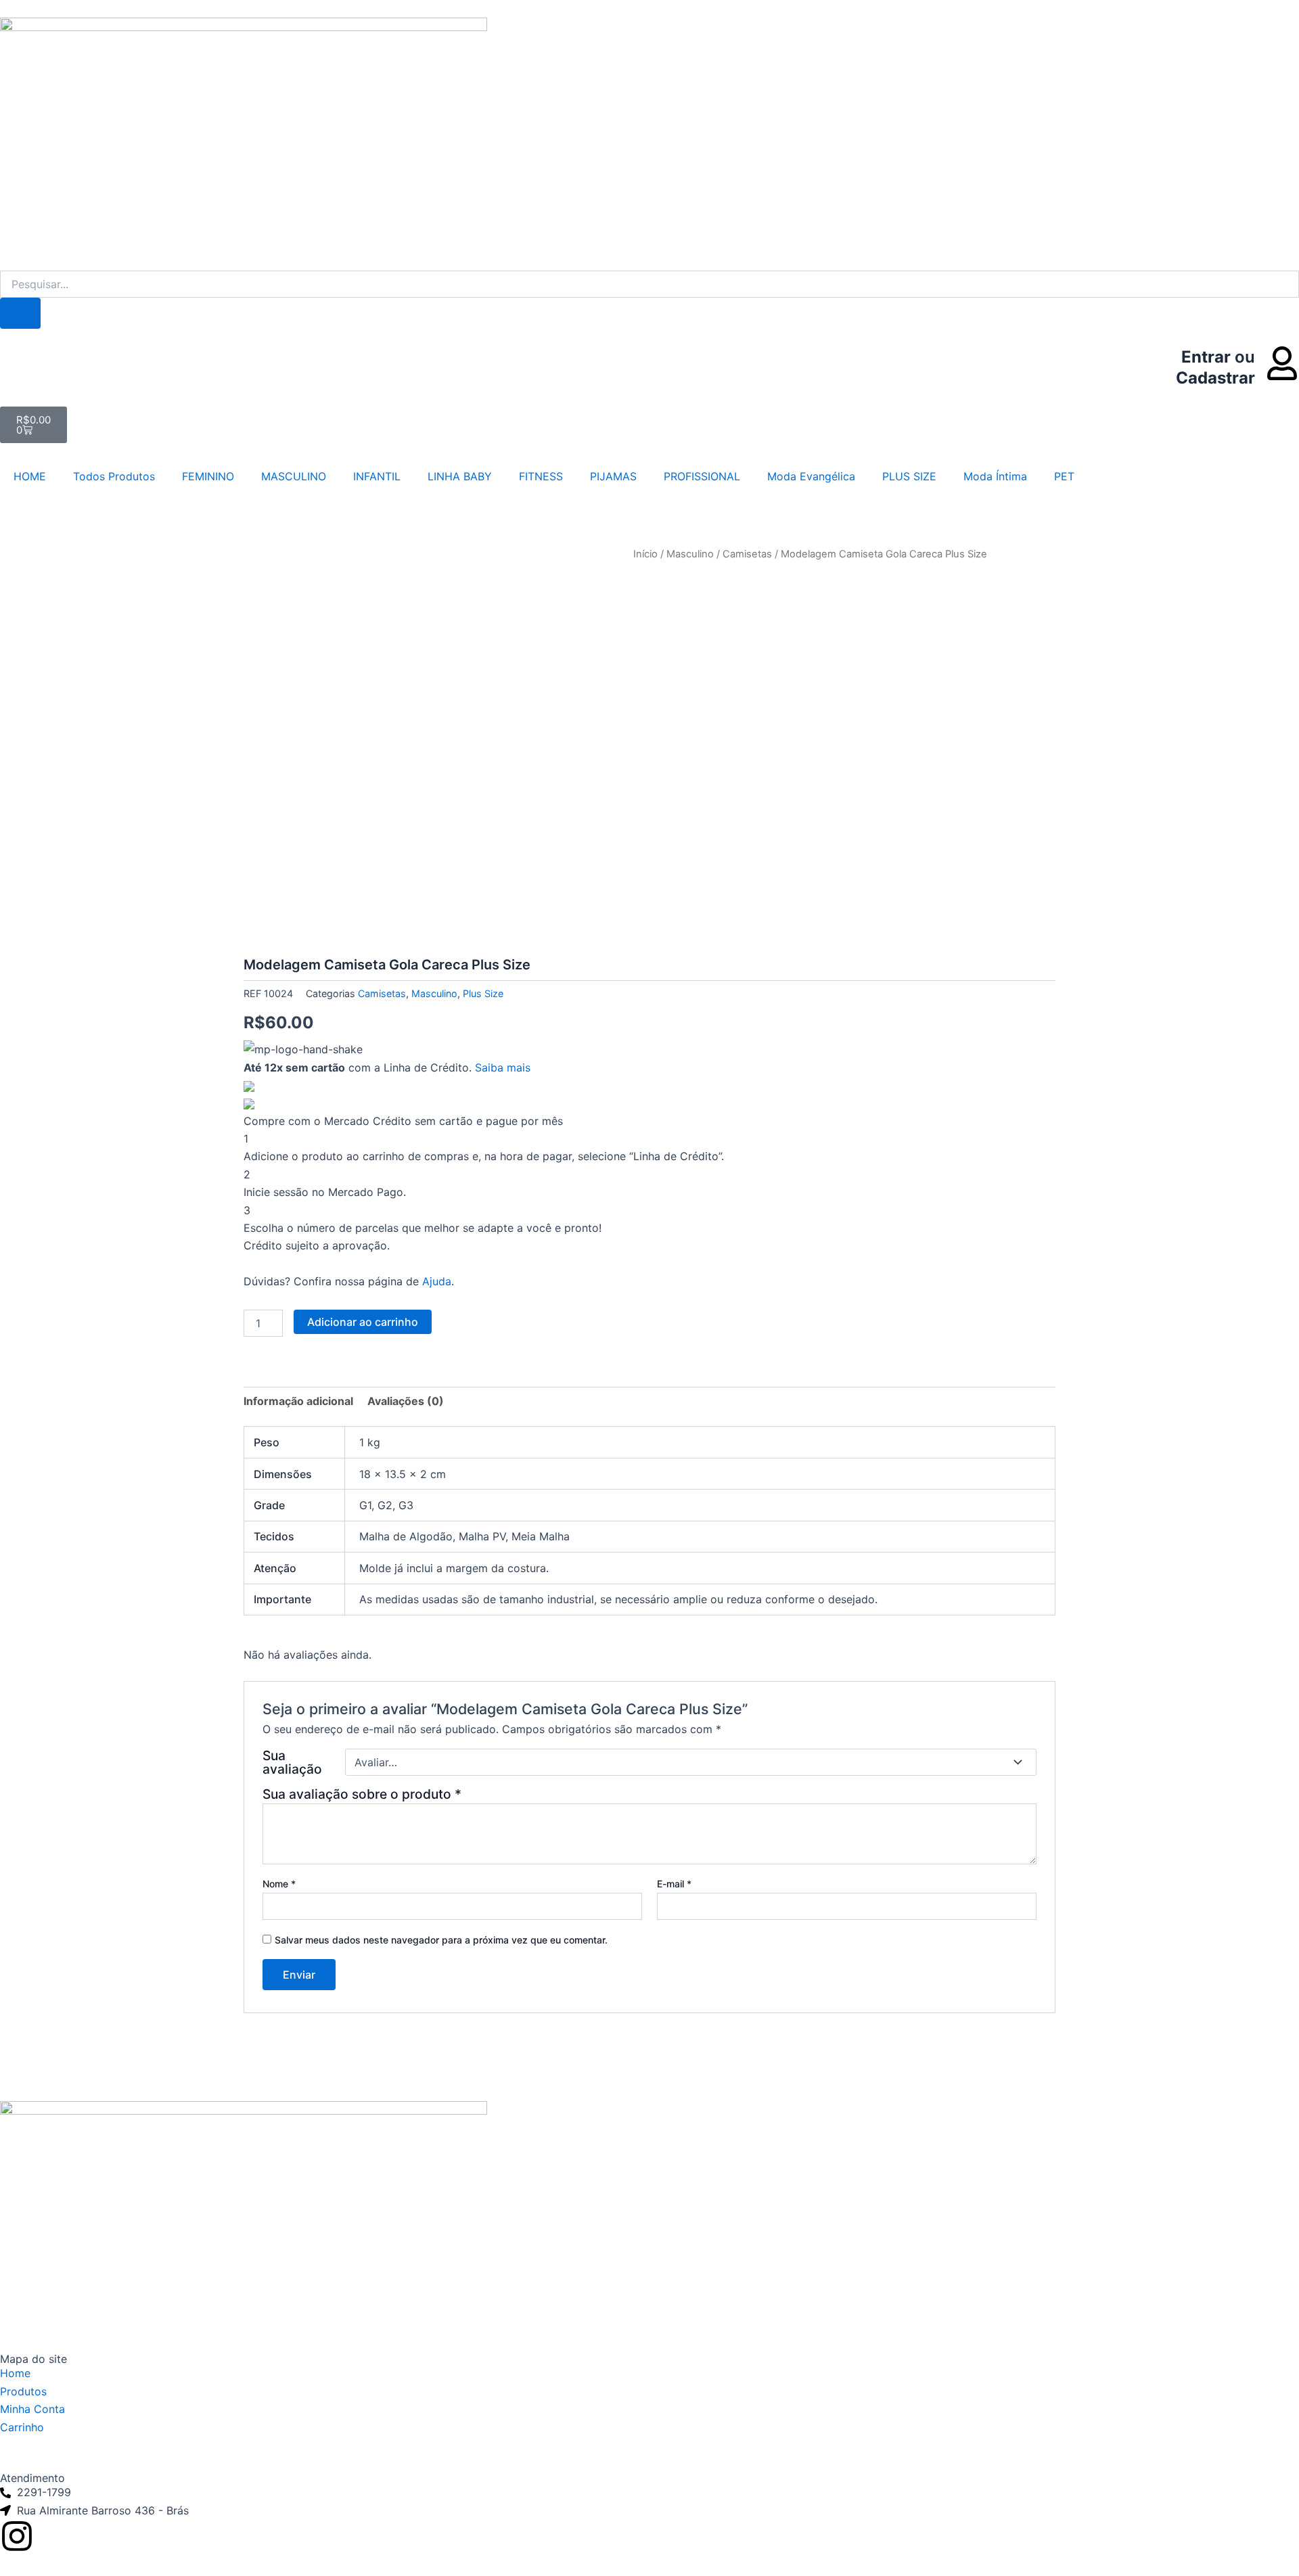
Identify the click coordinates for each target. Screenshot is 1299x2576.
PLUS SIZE (909, 476)
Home (15, 2373)
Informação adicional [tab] (298, 1401)
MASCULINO (294, 476)
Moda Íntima (995, 476)
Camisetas (747, 554)
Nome (279, 1884)
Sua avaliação (292, 1762)
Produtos (23, 2391)
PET (1064, 476)
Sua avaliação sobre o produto (362, 1794)
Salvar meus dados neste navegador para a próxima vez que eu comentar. (441, 1940)
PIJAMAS (613, 476)
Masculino (690, 554)
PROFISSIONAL (702, 476)
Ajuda (437, 1281)
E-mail (674, 1884)
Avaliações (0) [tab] (406, 1401)
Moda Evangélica (811, 476)
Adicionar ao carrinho (363, 1322)
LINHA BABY (460, 476)
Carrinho (22, 2427)
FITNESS (541, 476)
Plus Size (483, 993)
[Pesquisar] (20, 313)
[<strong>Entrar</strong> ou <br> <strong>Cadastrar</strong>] (1282, 363)
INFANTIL (377, 476)
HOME (30, 476)
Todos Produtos (114, 476)
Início (645, 554)
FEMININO (208, 476)
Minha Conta (32, 2409)
